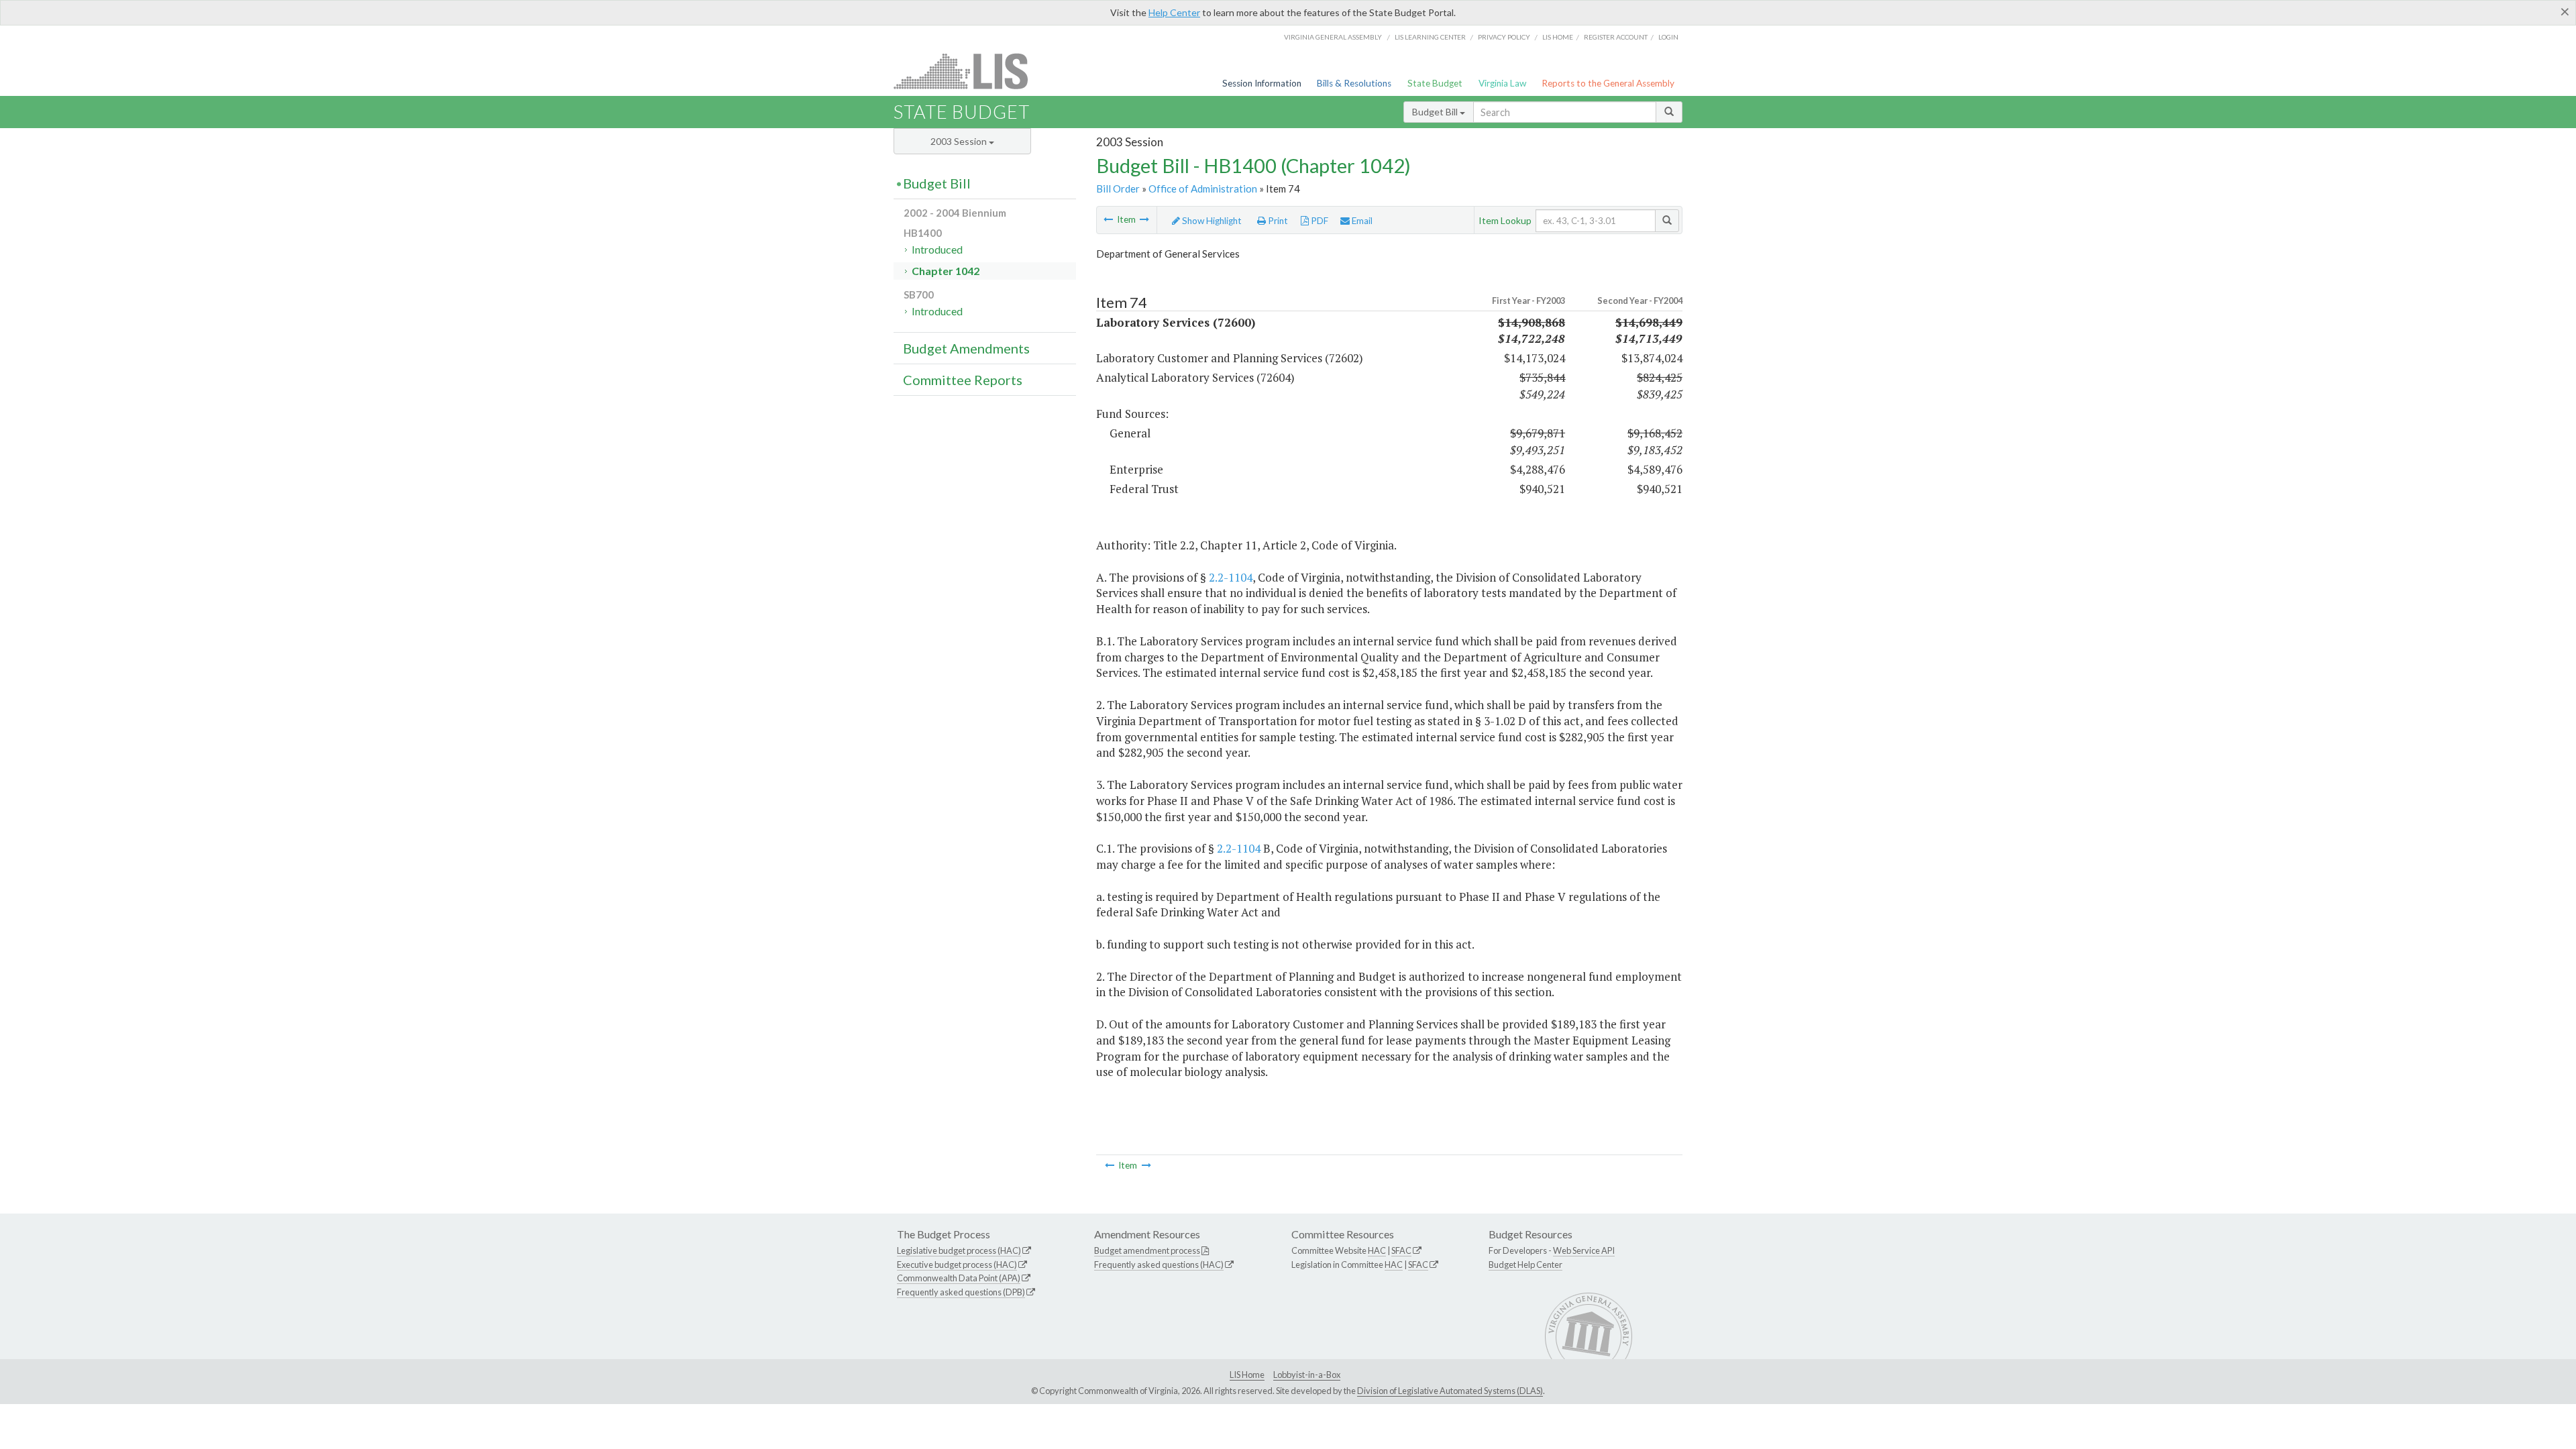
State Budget (1435, 83)
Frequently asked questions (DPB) (961, 1292)
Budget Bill (1436, 112)
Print (1277, 221)
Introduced (937, 249)
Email (1361, 221)
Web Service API (1584, 1250)
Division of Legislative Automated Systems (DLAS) (1450, 1391)
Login (1668, 37)
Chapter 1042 (946, 271)
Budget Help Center (1525, 1265)
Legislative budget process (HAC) (959, 1250)
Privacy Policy (1504, 37)
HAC (1377, 1250)
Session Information (1262, 83)
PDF (1319, 221)
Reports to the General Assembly (1608, 83)
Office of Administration (1203, 189)
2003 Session (960, 141)
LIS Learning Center (1430, 37)
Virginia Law (1502, 83)
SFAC (1401, 1250)
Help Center (1174, 12)
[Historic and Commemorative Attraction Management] (1108, 219)
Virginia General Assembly (1333, 37)
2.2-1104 (1231, 577)
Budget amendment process (1147, 1250)
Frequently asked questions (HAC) (1159, 1265)
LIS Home (1247, 1375)
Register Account (1616, 37)
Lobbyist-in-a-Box (1307, 1375)
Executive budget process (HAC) (957, 1265)
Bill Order (1118, 189)
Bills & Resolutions (1354, 83)
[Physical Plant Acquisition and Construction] (1144, 219)
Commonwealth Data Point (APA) (959, 1278)
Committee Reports (963, 380)
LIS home (1558, 37)
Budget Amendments (966, 348)
